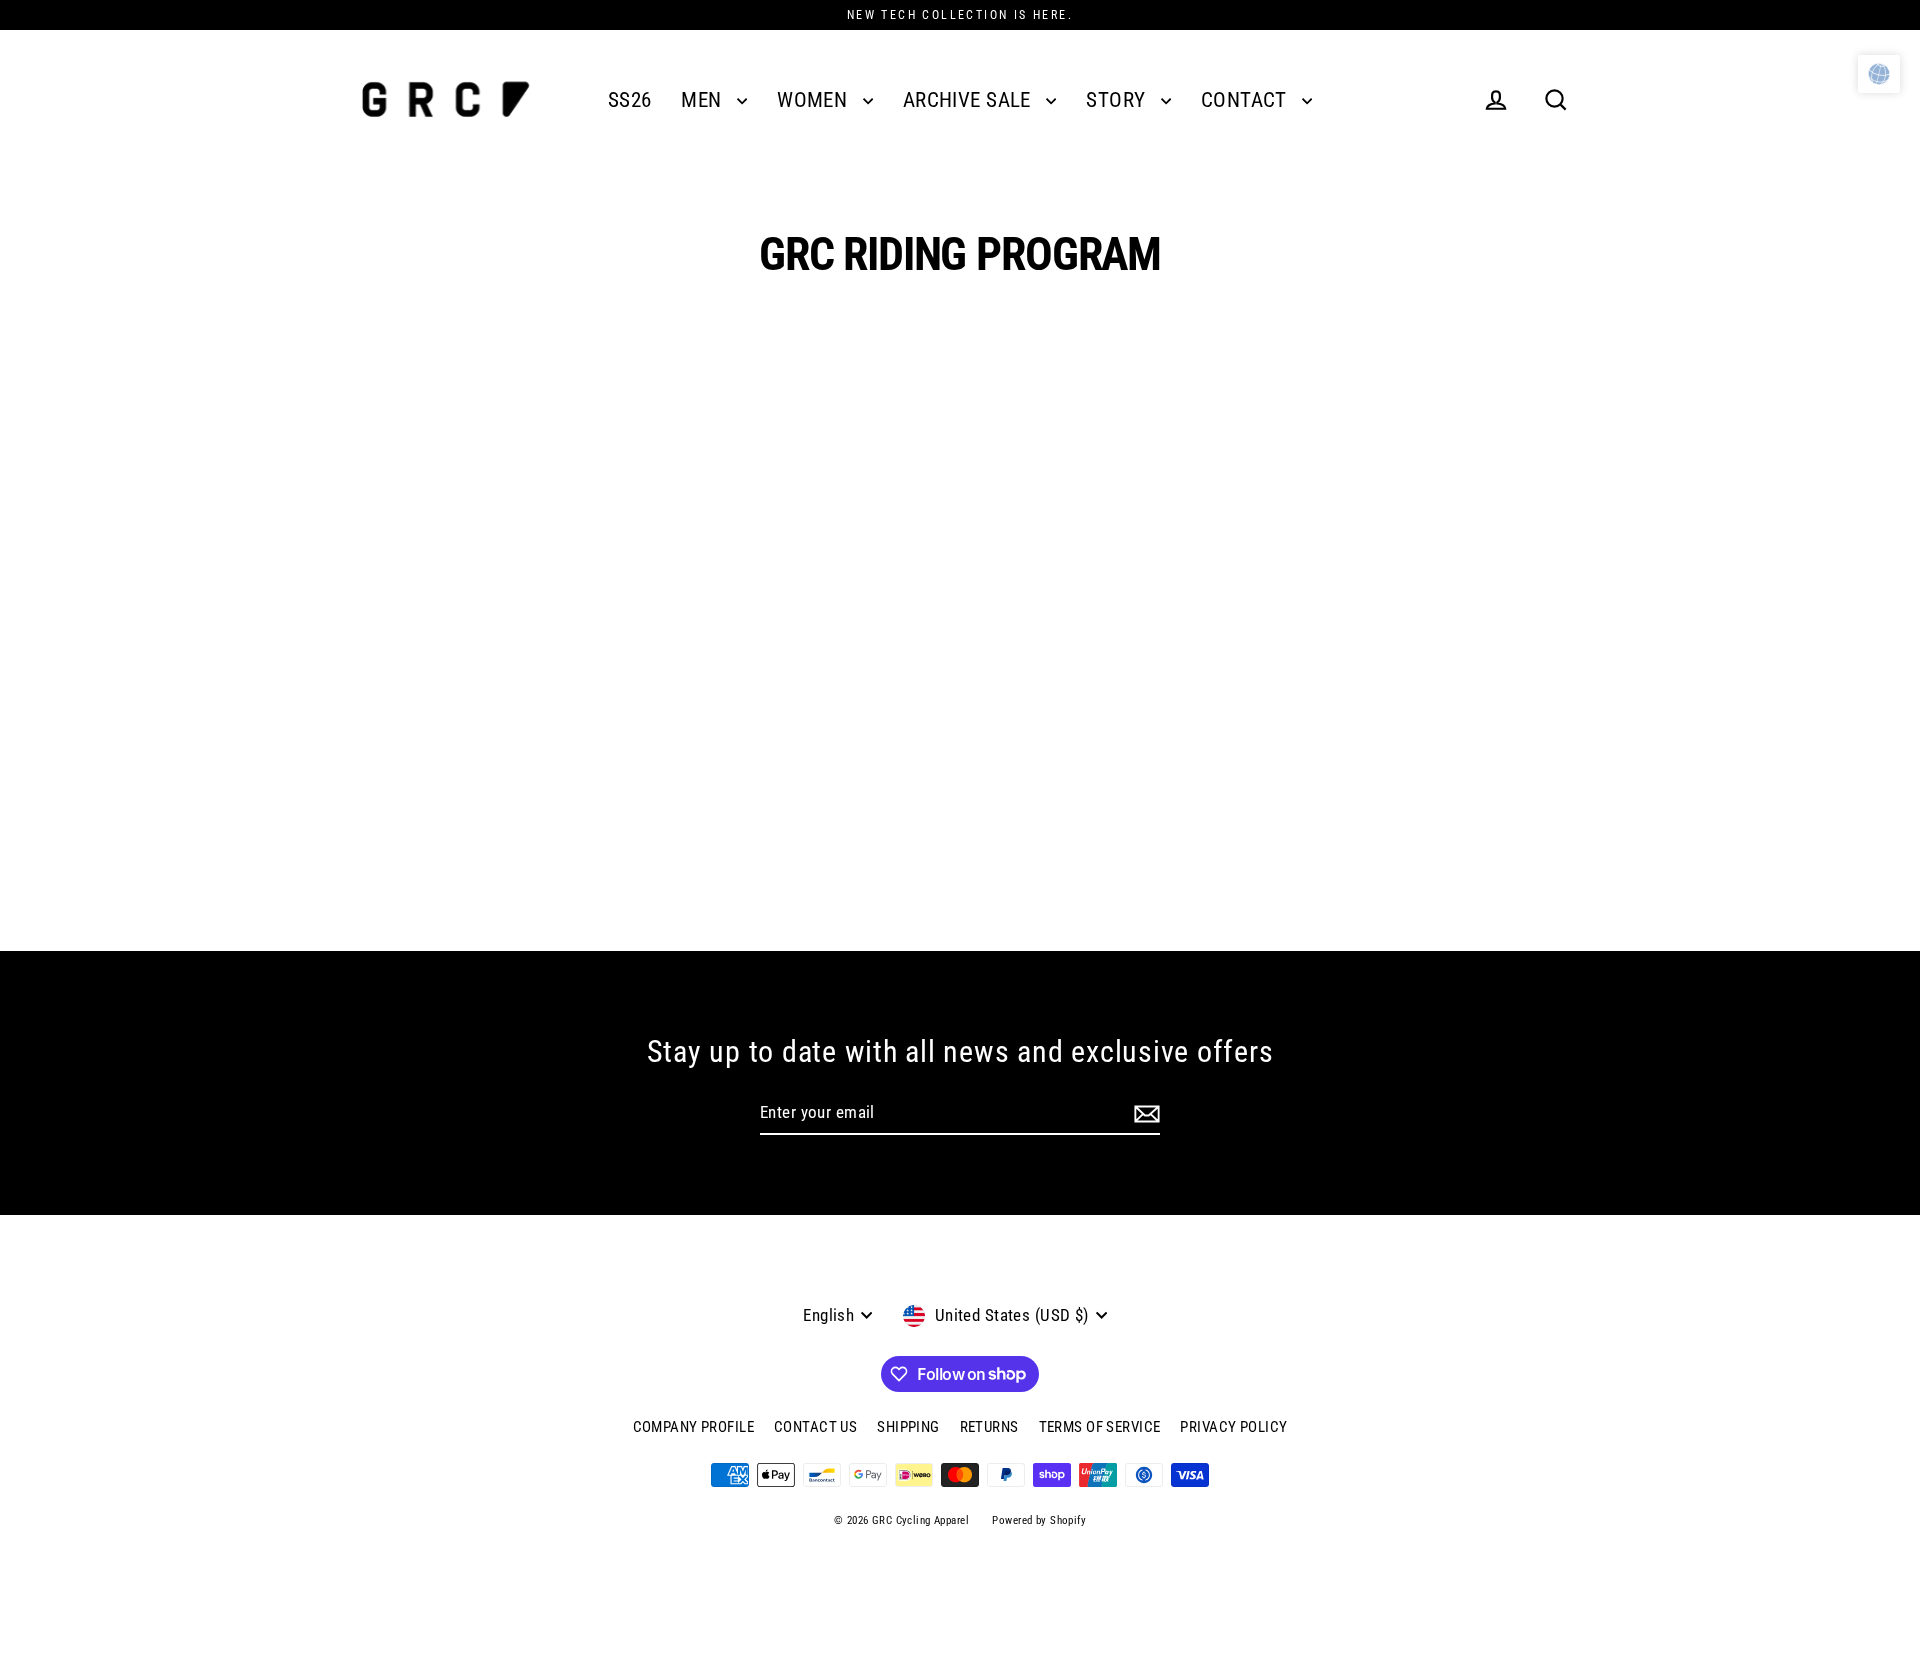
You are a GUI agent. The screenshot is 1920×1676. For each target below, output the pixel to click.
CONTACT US (815, 1427)
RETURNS (989, 1427)
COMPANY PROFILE (693, 1427)
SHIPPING (908, 1427)
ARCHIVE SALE (970, 100)
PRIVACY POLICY (1233, 1427)
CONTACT (1246, 100)
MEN (704, 100)
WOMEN (815, 100)
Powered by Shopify (1039, 1520)
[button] (1879, 74)
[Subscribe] (1147, 1114)
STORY (1118, 100)
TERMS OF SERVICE (1100, 1427)
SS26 (630, 100)
